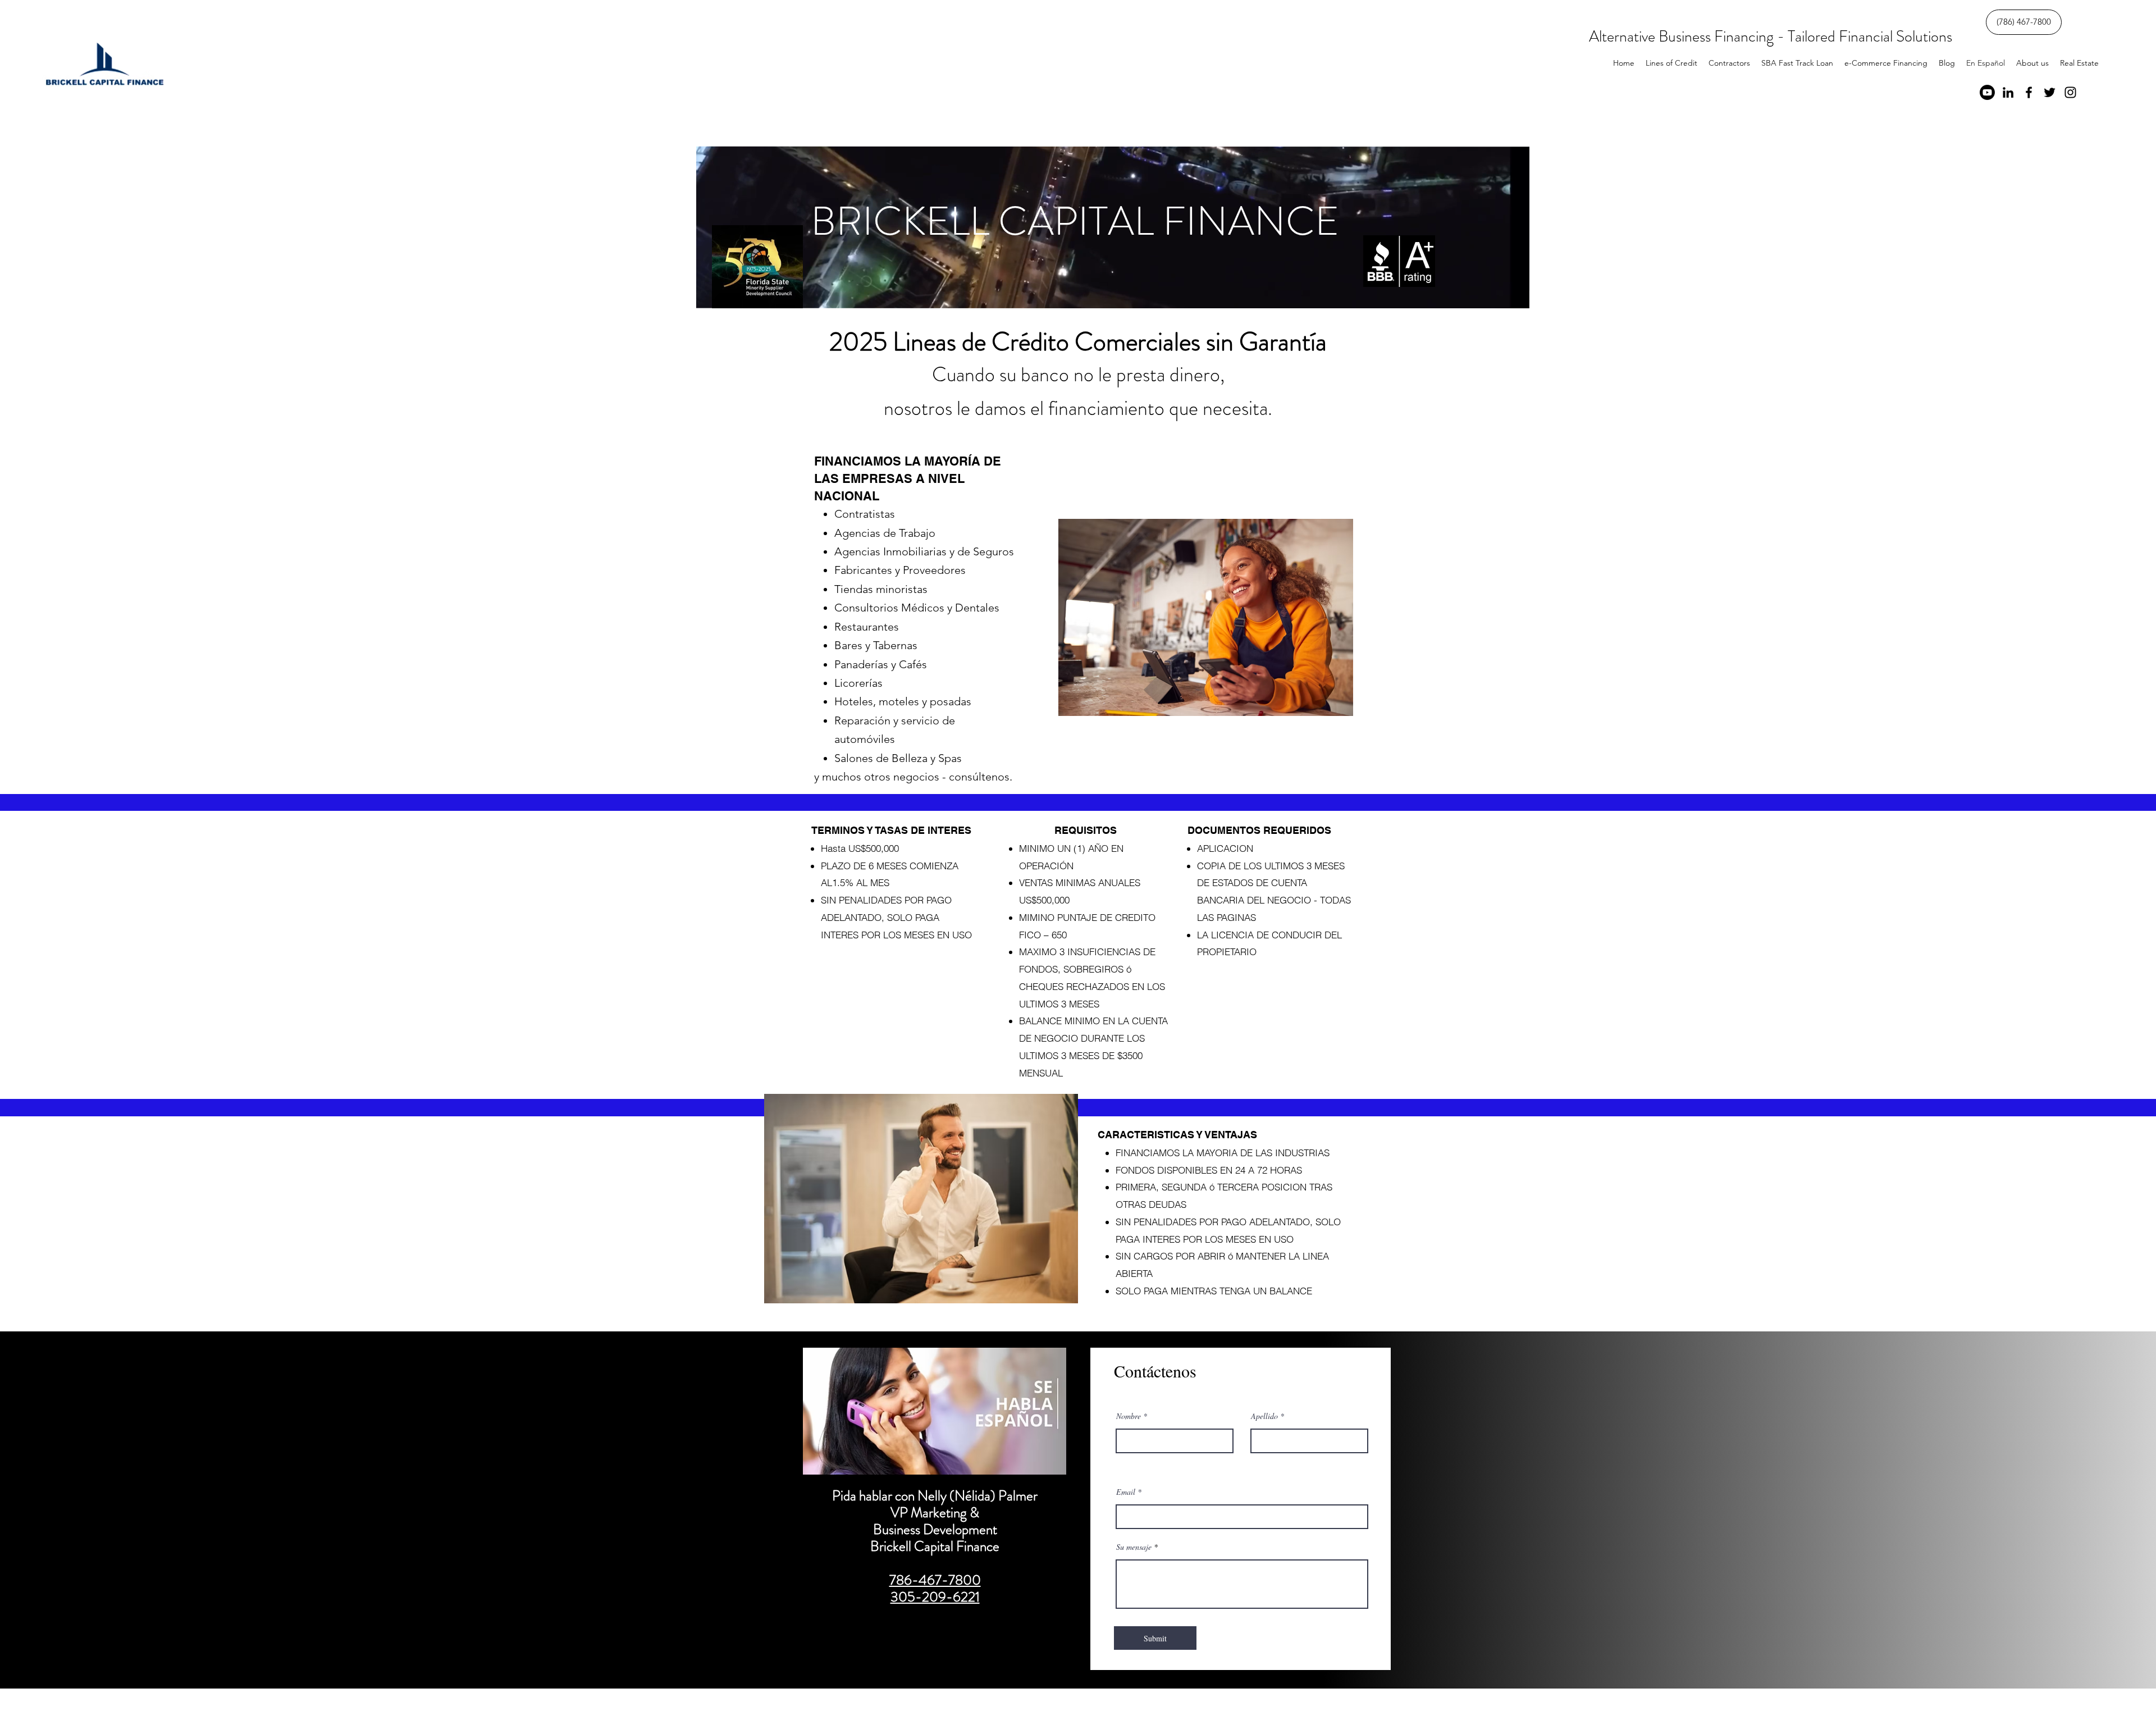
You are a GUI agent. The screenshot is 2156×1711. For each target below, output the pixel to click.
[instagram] (2070, 92)
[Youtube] (1987, 92)
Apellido (1264, 1416)
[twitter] (2050, 92)
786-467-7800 (935, 1580)
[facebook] (2029, 92)
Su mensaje (1134, 1547)
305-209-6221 (935, 1597)
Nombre (1129, 1416)
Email (1126, 1492)
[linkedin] (2008, 92)
